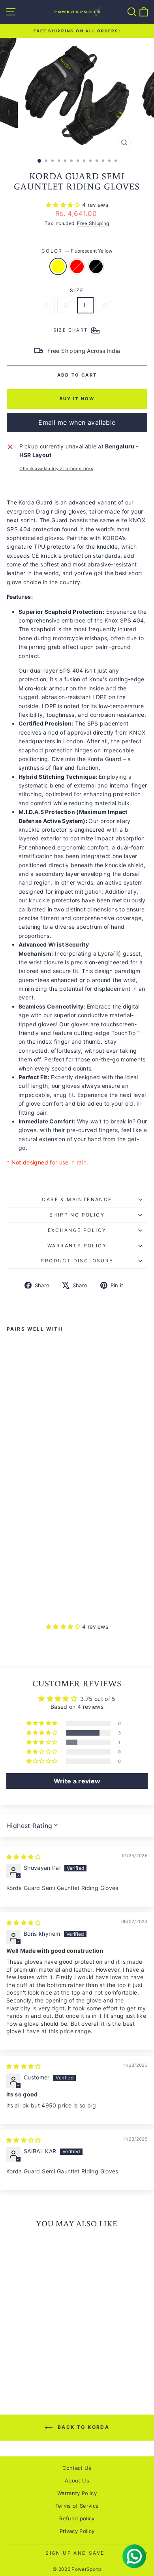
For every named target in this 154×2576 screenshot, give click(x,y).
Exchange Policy (77, 1230)
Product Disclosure (77, 1261)
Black (96, 266)
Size (77, 290)
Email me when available (77, 422)
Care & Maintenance (77, 1199)
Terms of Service (77, 2506)
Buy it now (77, 399)
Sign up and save (75, 2553)
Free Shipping (93, 223)
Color (77, 251)
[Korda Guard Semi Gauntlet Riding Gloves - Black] (29, 1599)
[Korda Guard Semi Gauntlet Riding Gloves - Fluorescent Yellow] (11, 1599)
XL (105, 305)
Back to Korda (83, 2427)
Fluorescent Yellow (58, 266)
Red (77, 266)
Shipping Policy (77, 1215)
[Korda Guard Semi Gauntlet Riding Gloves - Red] (20, 1599)
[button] (64, 205)
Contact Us (77, 2468)
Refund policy (77, 2518)
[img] (24, 1857)
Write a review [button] (77, 1781)
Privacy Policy (77, 2531)
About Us (77, 2480)
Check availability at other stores (56, 469)
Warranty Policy (77, 1246)
